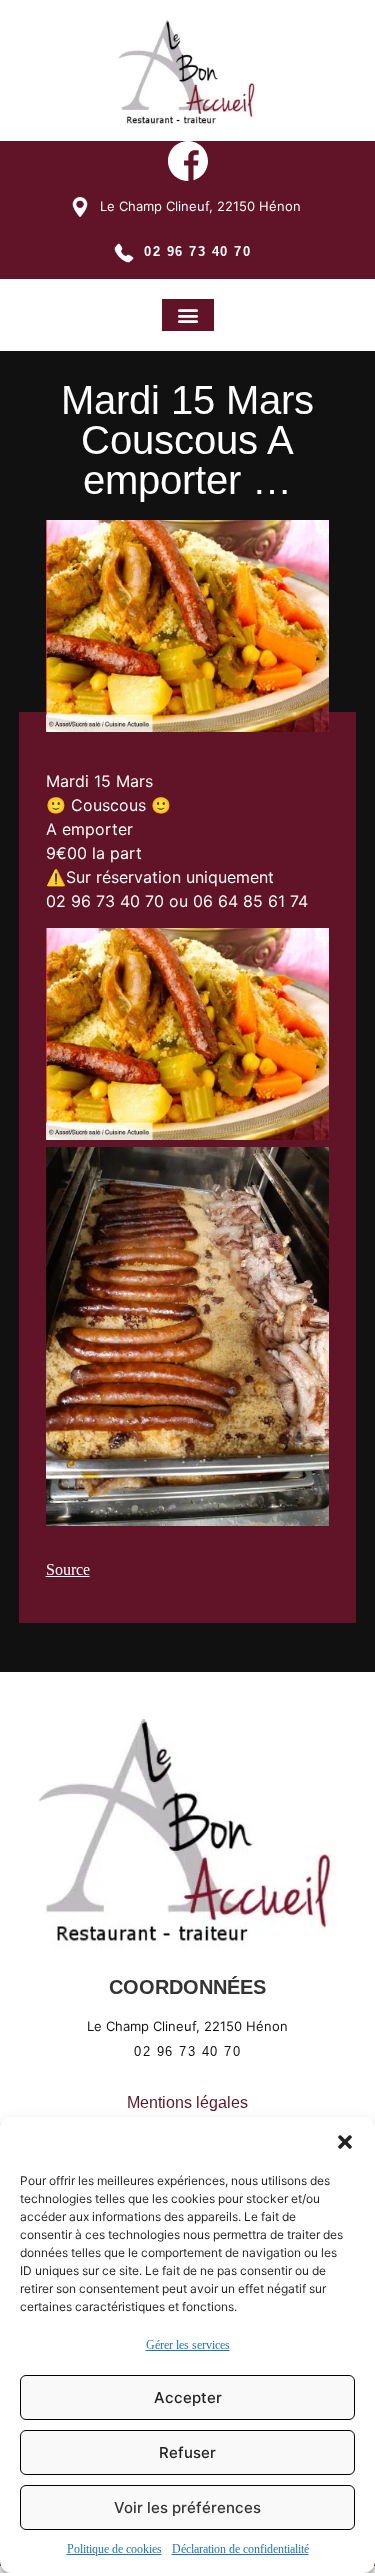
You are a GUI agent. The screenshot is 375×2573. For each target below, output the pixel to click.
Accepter (188, 2397)
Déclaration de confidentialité (240, 2549)
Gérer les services (188, 2345)
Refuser (187, 2452)
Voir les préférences (187, 2507)
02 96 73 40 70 (197, 251)
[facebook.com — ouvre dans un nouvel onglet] (188, 164)
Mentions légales (187, 2102)
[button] (345, 2142)
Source (68, 1569)
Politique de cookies (114, 2549)
